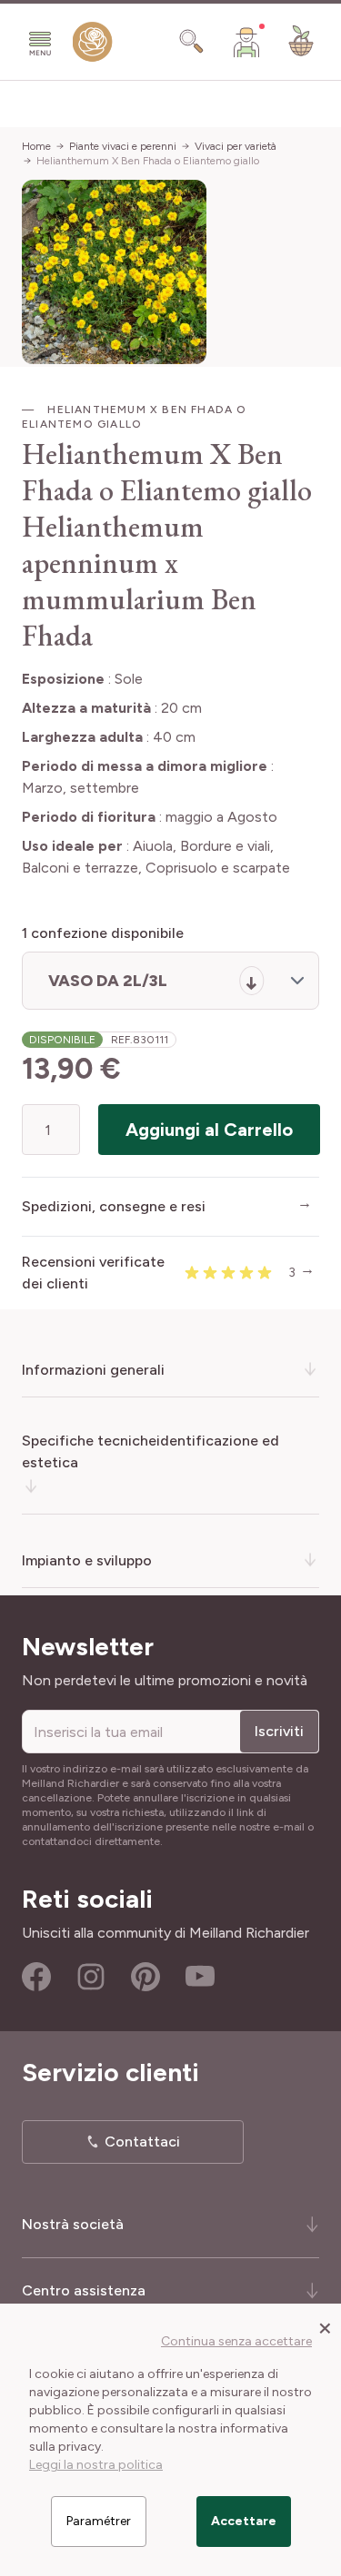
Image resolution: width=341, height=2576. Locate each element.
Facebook (36, 1977)
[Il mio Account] (246, 42)
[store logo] (93, 46)
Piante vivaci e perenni (123, 146)
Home (36, 146)
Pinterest (145, 1977)
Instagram (91, 1977)
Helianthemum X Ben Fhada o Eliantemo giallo (148, 161)
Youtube (200, 1977)
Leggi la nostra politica (96, 2465)
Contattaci (142, 2142)
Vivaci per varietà (236, 146)
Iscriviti (279, 1731)
